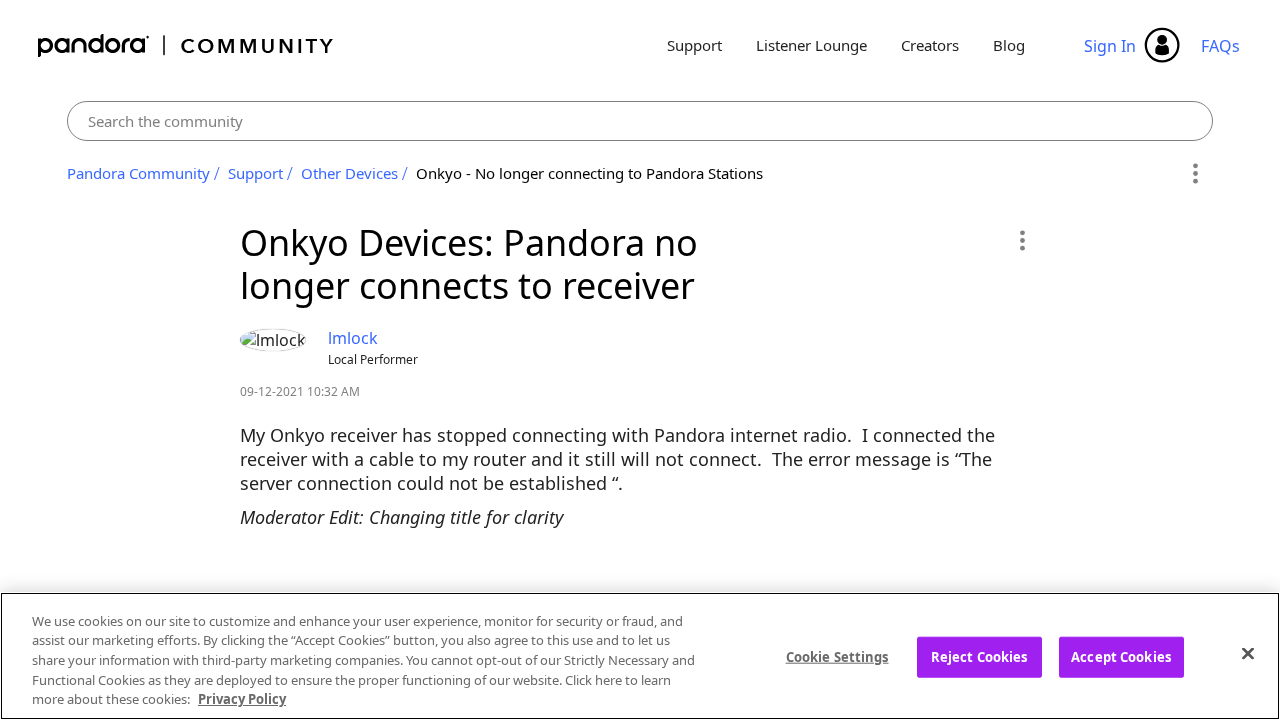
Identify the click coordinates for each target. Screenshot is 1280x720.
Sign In (1110, 46)
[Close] (1248, 654)
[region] (640, 656)
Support (694, 45)
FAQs (1220, 46)
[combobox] (640, 121)
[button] (1021, 240)
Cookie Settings (837, 657)
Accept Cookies (1121, 657)
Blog (1009, 45)
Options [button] (1194, 174)
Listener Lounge (811, 45)
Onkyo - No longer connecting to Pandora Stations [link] (589, 173)
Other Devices (349, 173)
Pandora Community (186, 45)
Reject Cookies (979, 657)
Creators (930, 45)
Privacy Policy (242, 699)
